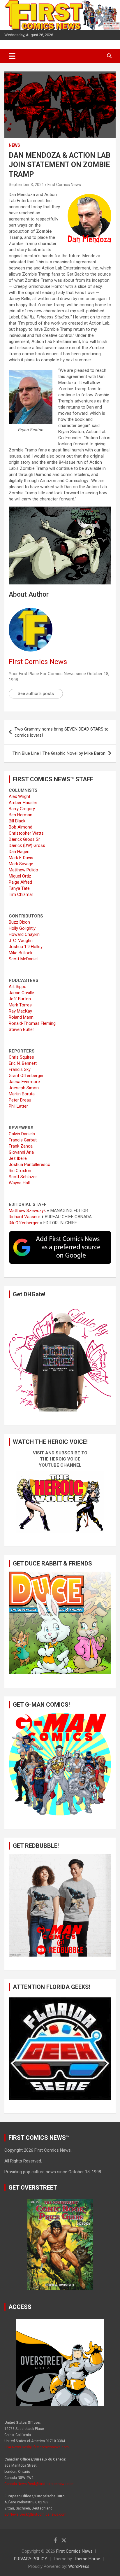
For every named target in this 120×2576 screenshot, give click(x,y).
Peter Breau (20, 1100)
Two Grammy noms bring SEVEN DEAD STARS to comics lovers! (62, 732)
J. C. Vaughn (21, 941)
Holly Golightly (22, 928)
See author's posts (36, 694)
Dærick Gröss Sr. (25, 839)
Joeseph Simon (24, 1088)
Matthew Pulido (23, 870)
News (14, 145)
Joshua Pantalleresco (30, 1164)
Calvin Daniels (22, 1134)
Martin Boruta (22, 1094)
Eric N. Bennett (23, 1063)
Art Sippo (18, 987)
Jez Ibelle (18, 1158)
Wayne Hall (19, 1183)
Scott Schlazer (23, 1177)
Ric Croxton (20, 1171)
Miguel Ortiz (20, 876)
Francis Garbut (23, 1140)
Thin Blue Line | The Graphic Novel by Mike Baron (59, 753)
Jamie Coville (21, 993)
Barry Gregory (22, 809)
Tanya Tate (19, 888)
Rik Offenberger (24, 1223)
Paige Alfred (20, 882)
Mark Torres (20, 1005)
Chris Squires (21, 1057)
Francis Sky (20, 1069)
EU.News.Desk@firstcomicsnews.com (35, 2514)
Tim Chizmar (21, 894)
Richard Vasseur (24, 1217)
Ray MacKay (20, 1011)
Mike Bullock (21, 953)
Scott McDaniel (23, 959)
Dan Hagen (19, 852)
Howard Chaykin (24, 934)
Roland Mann (21, 1017)
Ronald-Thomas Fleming (32, 1023)
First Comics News (64, 185)
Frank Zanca (21, 1146)
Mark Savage (21, 864)
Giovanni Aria (21, 1152)
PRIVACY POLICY (31, 2559)
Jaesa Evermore (24, 1082)
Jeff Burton (20, 999)
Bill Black (17, 821)
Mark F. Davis (21, 858)
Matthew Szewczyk (27, 1211)
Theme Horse (87, 2559)
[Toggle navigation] (12, 56)
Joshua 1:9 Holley (26, 947)
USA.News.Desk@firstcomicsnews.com (37, 2447)
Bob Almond (21, 827)
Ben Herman (21, 815)
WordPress (79, 2566)
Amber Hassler (23, 803)
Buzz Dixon (19, 922)
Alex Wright (20, 796)
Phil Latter (18, 1106)
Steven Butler (21, 1029)
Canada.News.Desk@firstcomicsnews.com (39, 2484)
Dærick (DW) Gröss (27, 845)
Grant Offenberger (26, 1076)
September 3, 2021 (26, 185)
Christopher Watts (26, 833)
